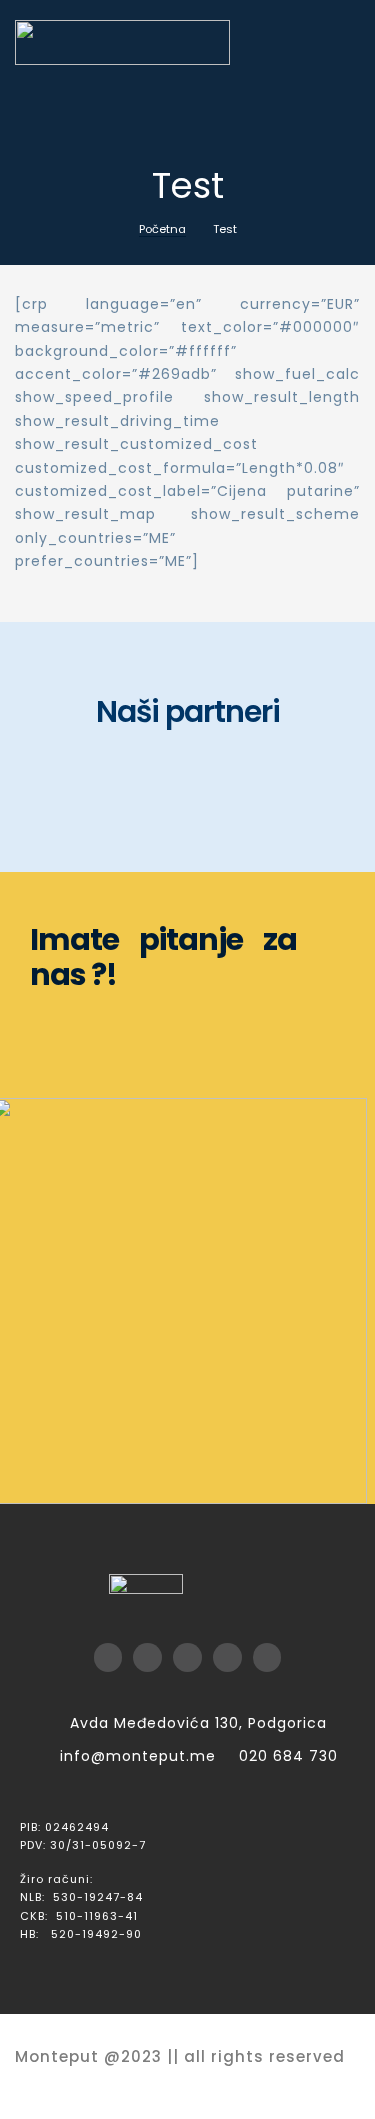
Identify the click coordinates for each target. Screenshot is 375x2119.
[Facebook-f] (108, 1657)
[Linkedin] (267, 1657)
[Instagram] (227, 1657)
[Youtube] (187, 1657)
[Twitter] (147, 1657)
